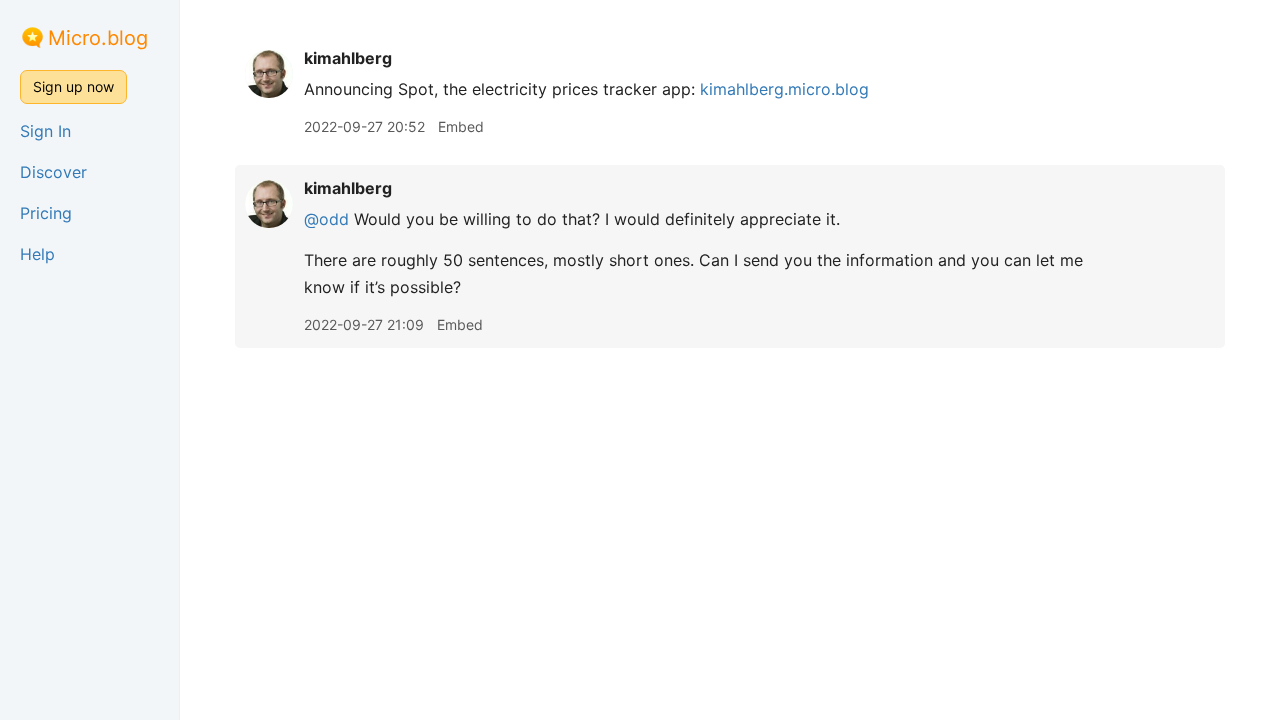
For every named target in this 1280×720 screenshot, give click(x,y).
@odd (326, 219)
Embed (461, 126)
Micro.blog (98, 38)
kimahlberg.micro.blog (784, 89)
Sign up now (73, 86)
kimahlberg (348, 58)
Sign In (45, 131)
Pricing (46, 213)
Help (37, 254)
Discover (53, 172)
